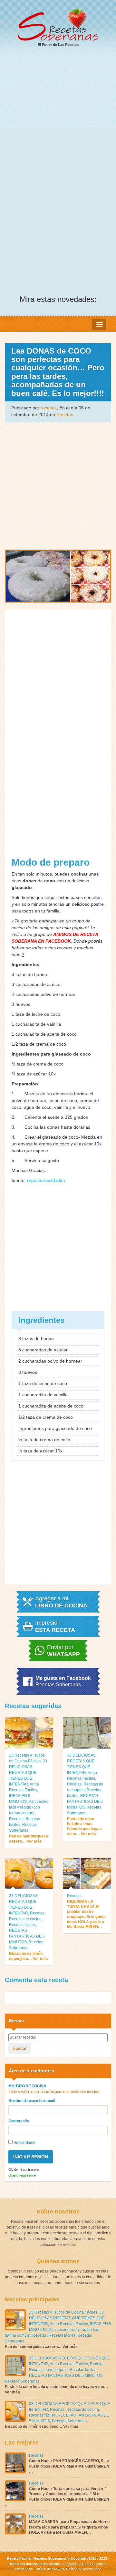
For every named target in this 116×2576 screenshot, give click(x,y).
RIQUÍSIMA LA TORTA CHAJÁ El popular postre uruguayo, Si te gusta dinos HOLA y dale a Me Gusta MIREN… (86, 1914)
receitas (49, 408)
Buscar (20, 2048)
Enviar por (63, 1651)
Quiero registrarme (22, 2175)
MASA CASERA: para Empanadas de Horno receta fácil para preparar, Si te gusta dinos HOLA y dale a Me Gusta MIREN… (69, 2527)
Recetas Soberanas (22, 2381)
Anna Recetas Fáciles (69, 2324)
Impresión (55, 1626)
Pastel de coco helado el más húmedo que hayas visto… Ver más (84, 1826)
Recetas (65, 415)
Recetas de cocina (25, 1919)
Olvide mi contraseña (24, 2169)
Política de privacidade (83, 2569)
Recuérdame (24, 2143)
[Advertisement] (58, 114)
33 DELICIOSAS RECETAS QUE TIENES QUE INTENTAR (28, 1773)
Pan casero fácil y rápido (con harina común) (29, 1807)
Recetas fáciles (22, 1925)
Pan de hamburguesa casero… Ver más (29, 1839)
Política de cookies (49, 2569)
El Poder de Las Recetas (58, 45)
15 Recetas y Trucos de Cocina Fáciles (63, 2312)
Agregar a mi (61, 1602)
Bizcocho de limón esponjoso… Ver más (29, 1956)
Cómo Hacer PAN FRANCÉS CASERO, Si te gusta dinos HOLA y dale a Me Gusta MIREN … (69, 2466)
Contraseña (19, 2121)
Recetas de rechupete (48, 2370)
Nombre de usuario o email (32, 2101)
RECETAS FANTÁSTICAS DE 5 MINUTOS (85, 1801)
